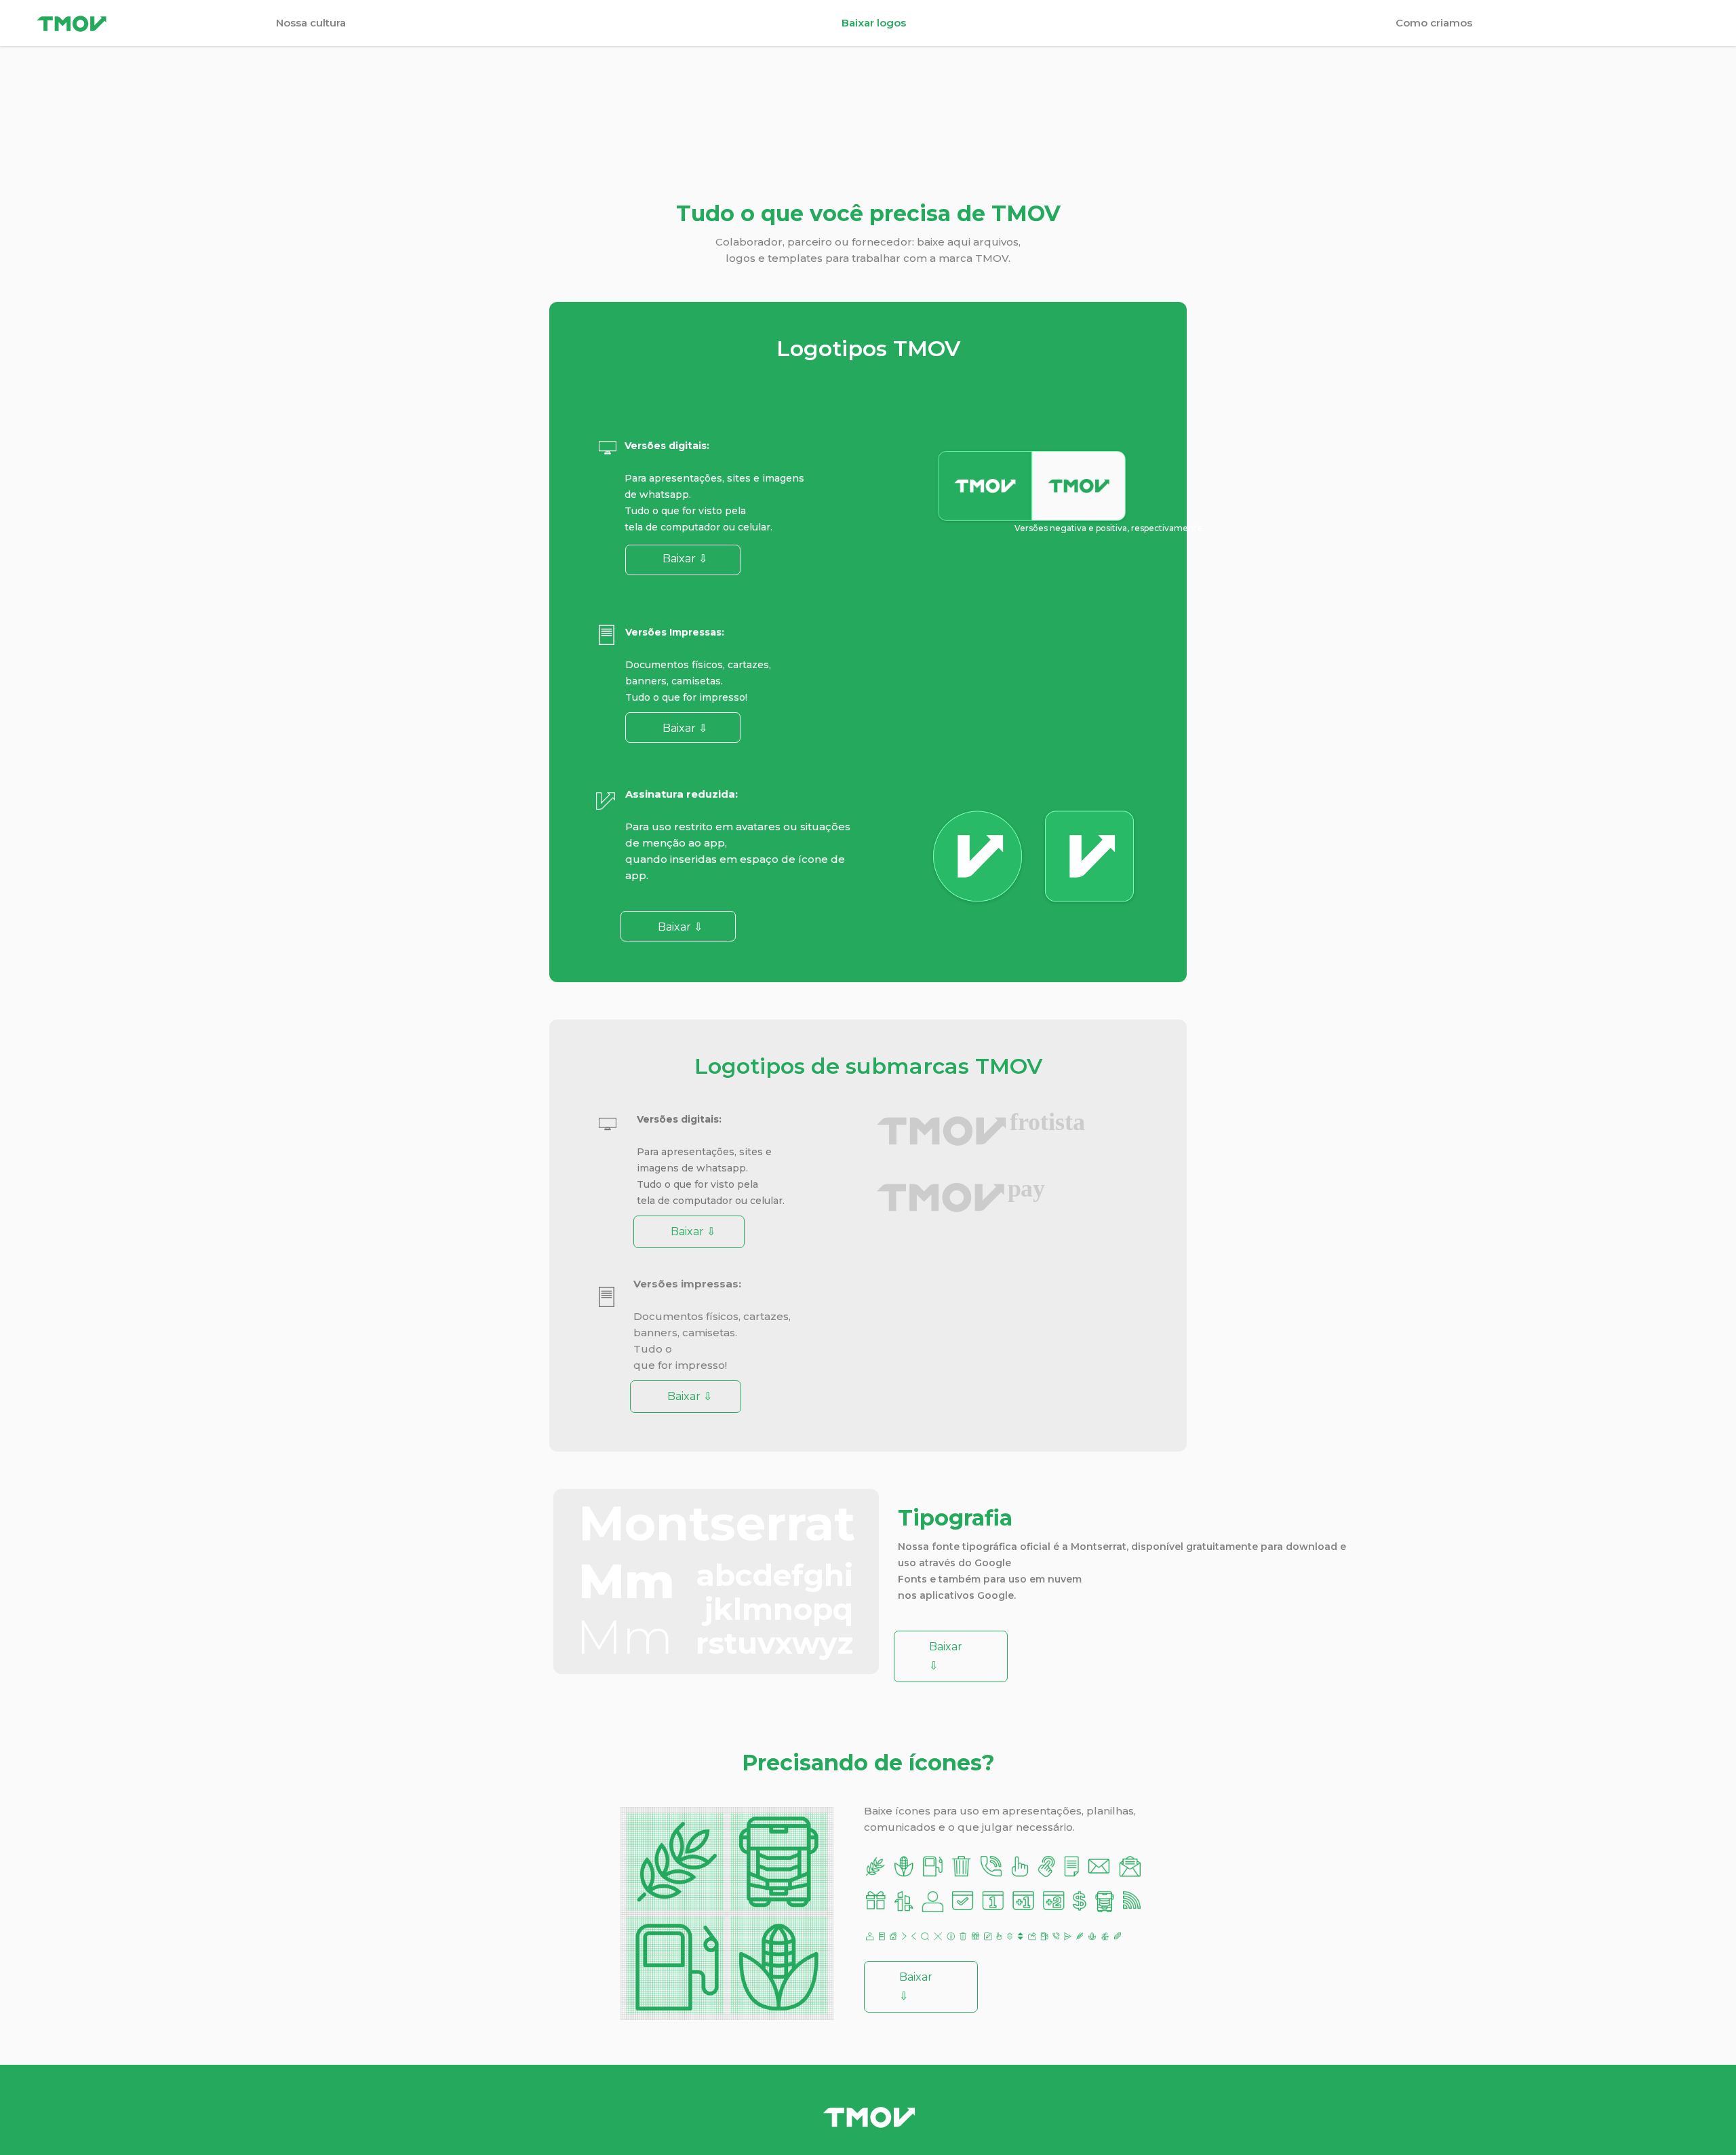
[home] (149, 23)
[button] (1682, 23)
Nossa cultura (311, 23)
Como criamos (1434, 23)
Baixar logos (874, 23)
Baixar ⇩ (685, 728)
